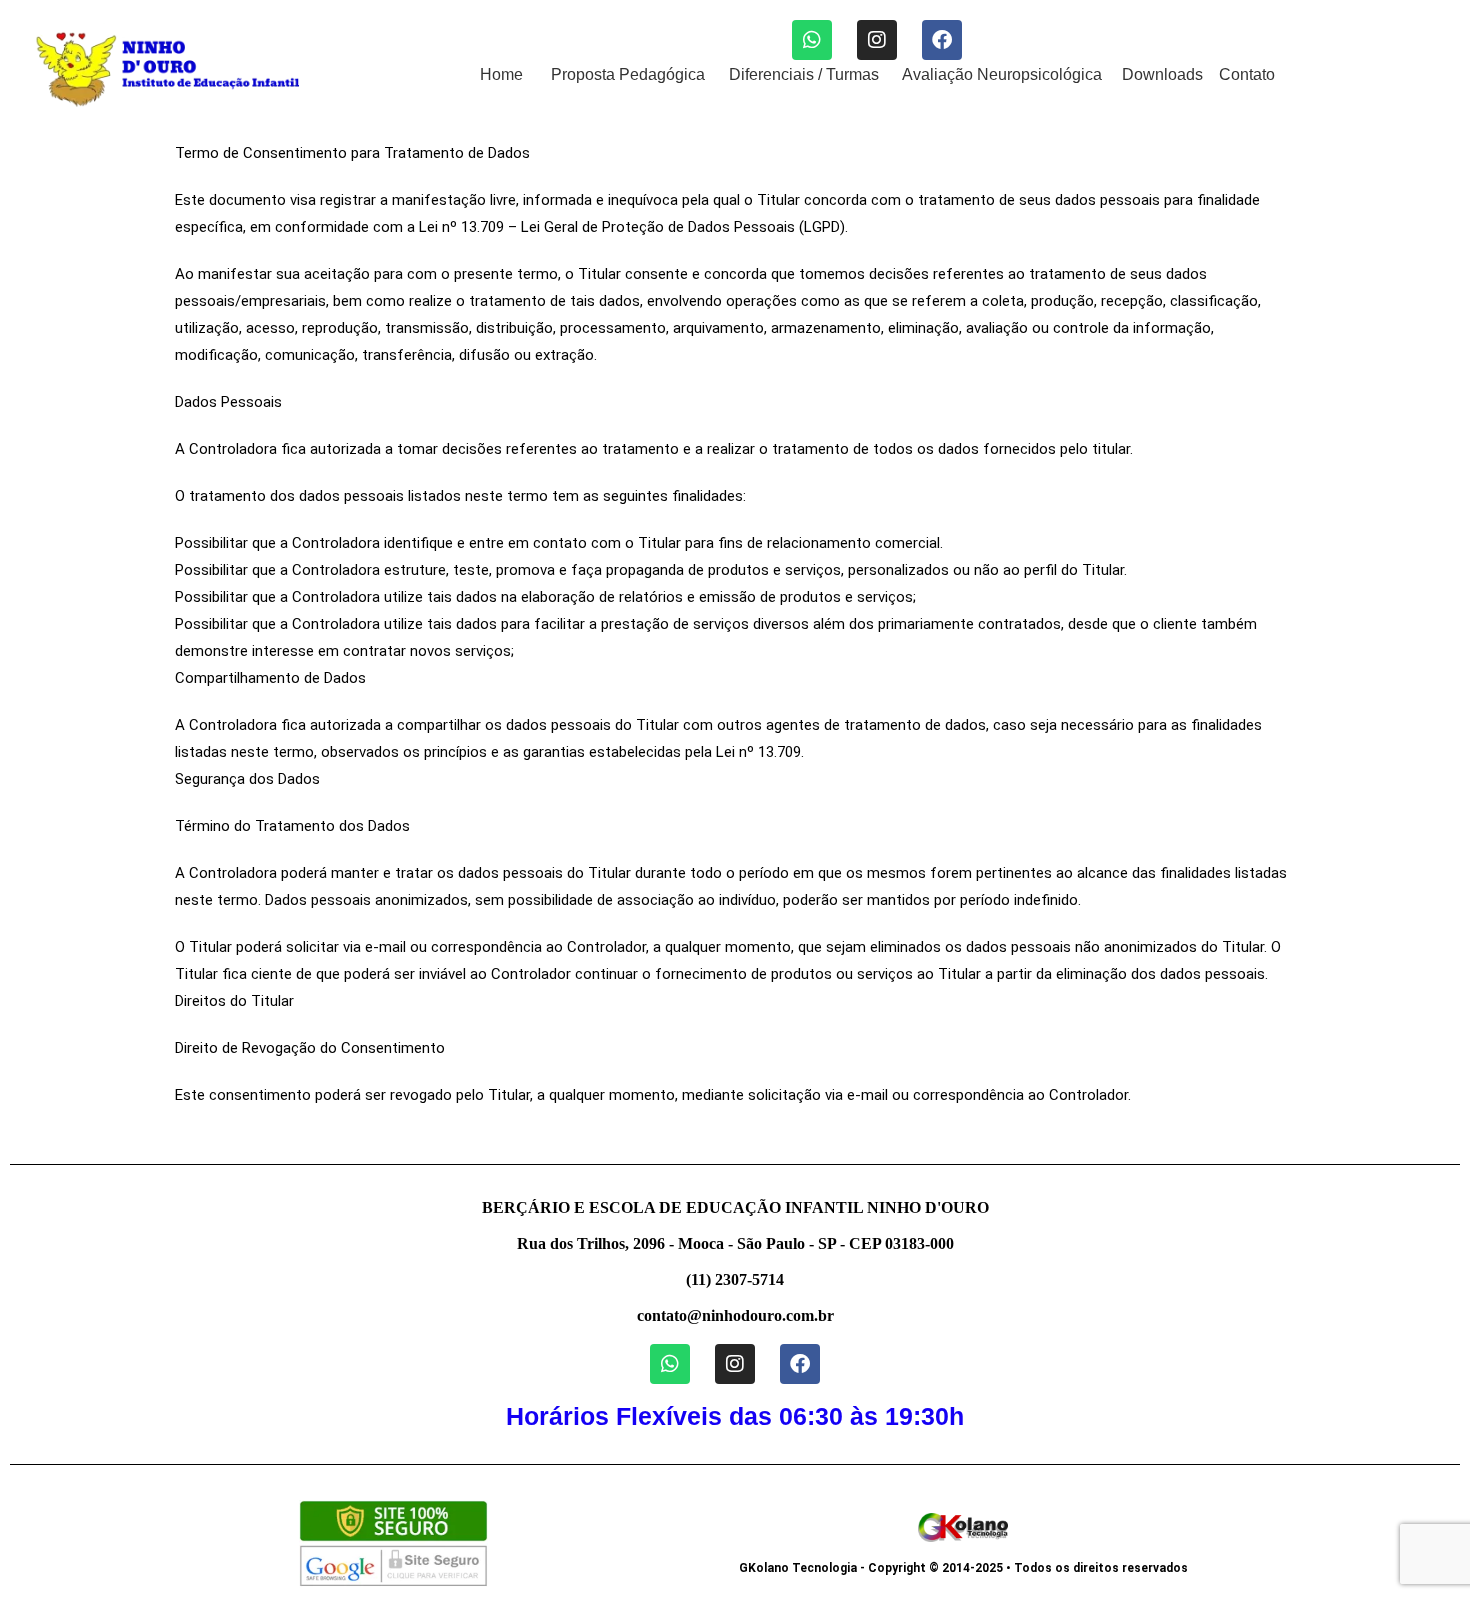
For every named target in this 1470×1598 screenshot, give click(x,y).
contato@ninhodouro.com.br (735, 1315)
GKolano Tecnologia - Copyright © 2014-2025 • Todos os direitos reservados (963, 1568)
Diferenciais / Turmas (804, 74)
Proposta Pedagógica (628, 74)
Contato (1247, 74)
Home (501, 74)
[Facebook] (942, 40)
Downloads (1162, 74)
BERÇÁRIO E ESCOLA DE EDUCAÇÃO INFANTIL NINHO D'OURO (735, 1207)
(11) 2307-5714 (735, 1279)
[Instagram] (877, 40)
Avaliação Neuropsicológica (1002, 74)
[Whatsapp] (812, 40)
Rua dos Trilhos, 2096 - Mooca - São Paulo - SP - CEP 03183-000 (735, 1243)
